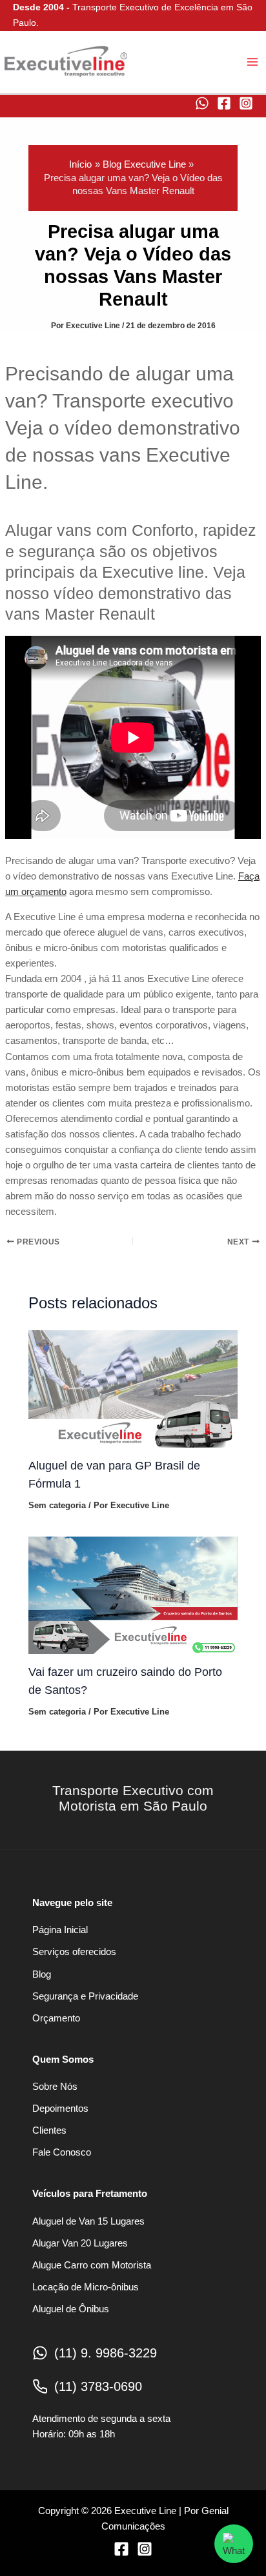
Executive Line (4, 82)
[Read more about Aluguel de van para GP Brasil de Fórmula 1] (133, 1388)
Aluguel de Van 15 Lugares (88, 2221)
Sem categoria (57, 1505)
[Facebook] (224, 103)
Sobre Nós (55, 2087)
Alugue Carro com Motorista (92, 2265)
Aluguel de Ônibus (71, 2309)
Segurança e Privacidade (85, 1996)
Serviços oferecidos (74, 1952)
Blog (42, 1974)
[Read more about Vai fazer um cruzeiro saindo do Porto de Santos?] (133, 1595)
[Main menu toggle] (252, 62)
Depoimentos (60, 2109)
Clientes (49, 2130)
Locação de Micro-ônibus (86, 2287)
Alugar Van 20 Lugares (80, 2243)
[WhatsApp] (202, 103)
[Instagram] (246, 103)
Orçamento (56, 2018)
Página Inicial (60, 1930)
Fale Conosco (62, 2152)
